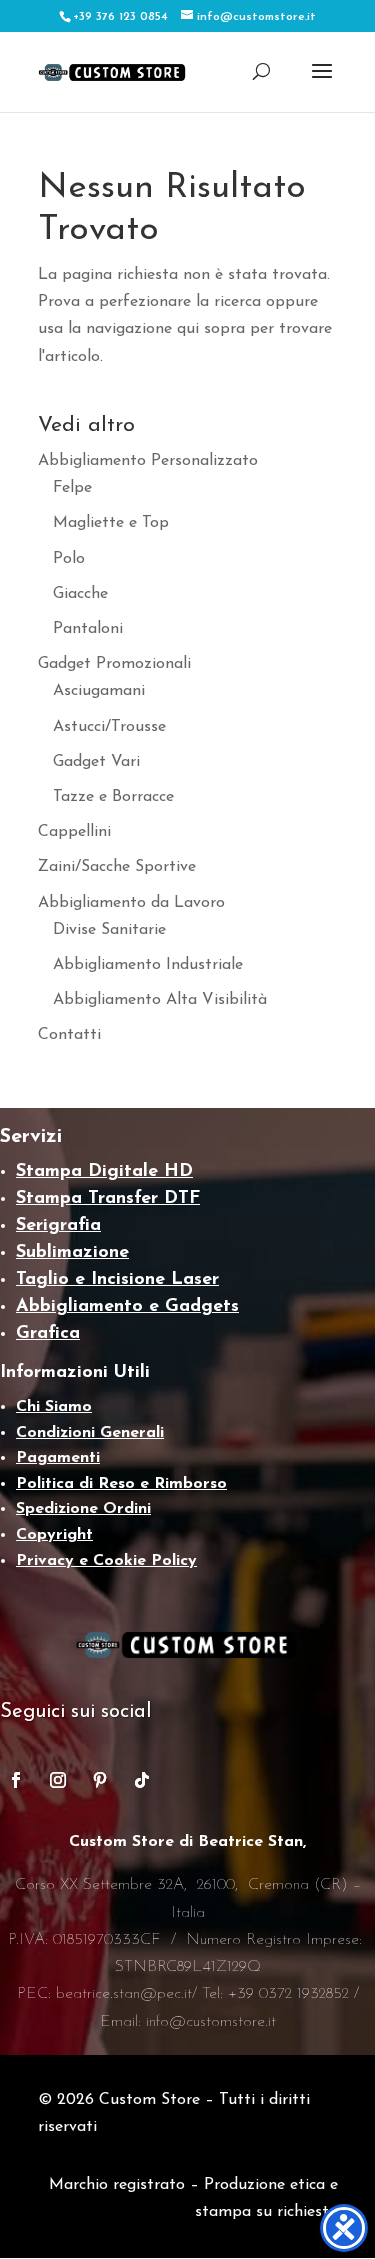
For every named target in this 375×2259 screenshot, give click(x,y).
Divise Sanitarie (109, 930)
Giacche (80, 594)
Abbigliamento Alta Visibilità (160, 1000)
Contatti (69, 1035)
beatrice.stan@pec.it (124, 1994)
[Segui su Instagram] (58, 1780)
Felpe (72, 488)
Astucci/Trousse (109, 727)
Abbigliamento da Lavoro (131, 903)
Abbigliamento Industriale (148, 965)
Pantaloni (88, 629)
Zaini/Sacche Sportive (117, 867)
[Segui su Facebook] (16, 1780)
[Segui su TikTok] (142, 1780)
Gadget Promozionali (114, 664)
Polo (69, 559)
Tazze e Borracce (113, 797)
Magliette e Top (111, 523)
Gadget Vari (96, 762)
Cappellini (74, 832)
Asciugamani (99, 691)
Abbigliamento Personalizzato (148, 461)
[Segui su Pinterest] (100, 1780)
